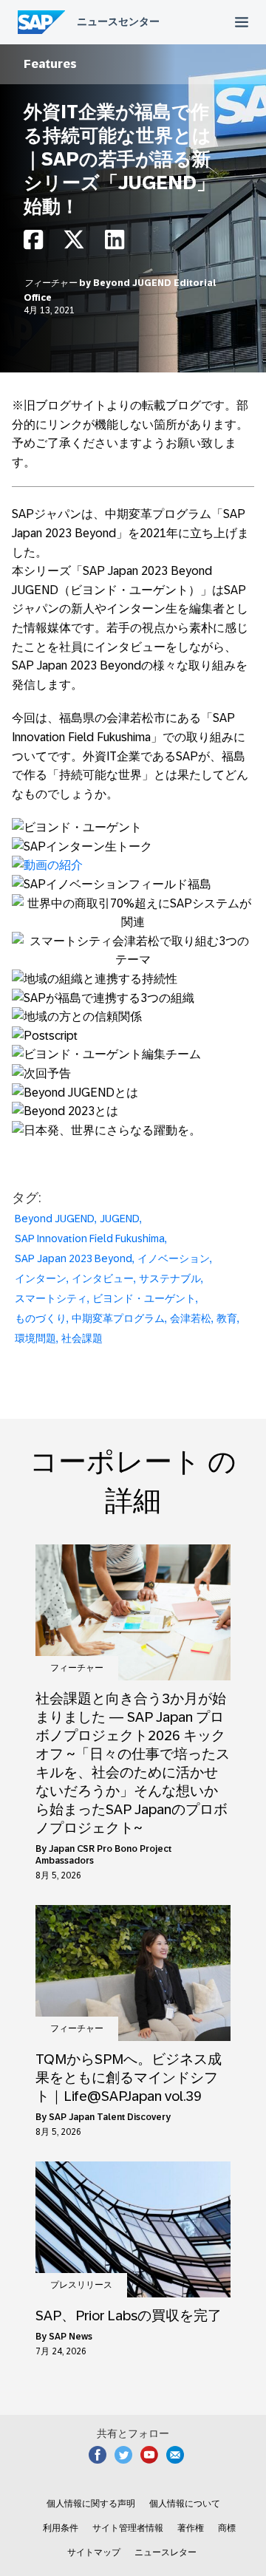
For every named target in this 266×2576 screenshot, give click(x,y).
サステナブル (170, 1278)
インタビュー (103, 1278)
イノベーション (174, 1258)
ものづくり (41, 1318)
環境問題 (35, 1338)
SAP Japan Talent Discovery (110, 2117)
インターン (41, 1278)
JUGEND (120, 1219)
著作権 (191, 2528)
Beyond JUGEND (55, 1219)
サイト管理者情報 (128, 2528)
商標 (227, 2528)
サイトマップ (94, 2552)
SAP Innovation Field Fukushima (90, 1238)
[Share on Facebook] (33, 243)
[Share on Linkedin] (115, 243)
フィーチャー (51, 283)
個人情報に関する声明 (91, 2504)
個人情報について (185, 2504)
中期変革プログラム (118, 1318)
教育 (227, 1318)
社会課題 (82, 1338)
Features (50, 64)
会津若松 (191, 1318)
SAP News (71, 2337)
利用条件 (61, 2528)
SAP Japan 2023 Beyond (74, 1258)
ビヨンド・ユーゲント (144, 1298)
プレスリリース (81, 2285)
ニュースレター (166, 2552)
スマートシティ (51, 1298)
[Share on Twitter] (74, 243)
